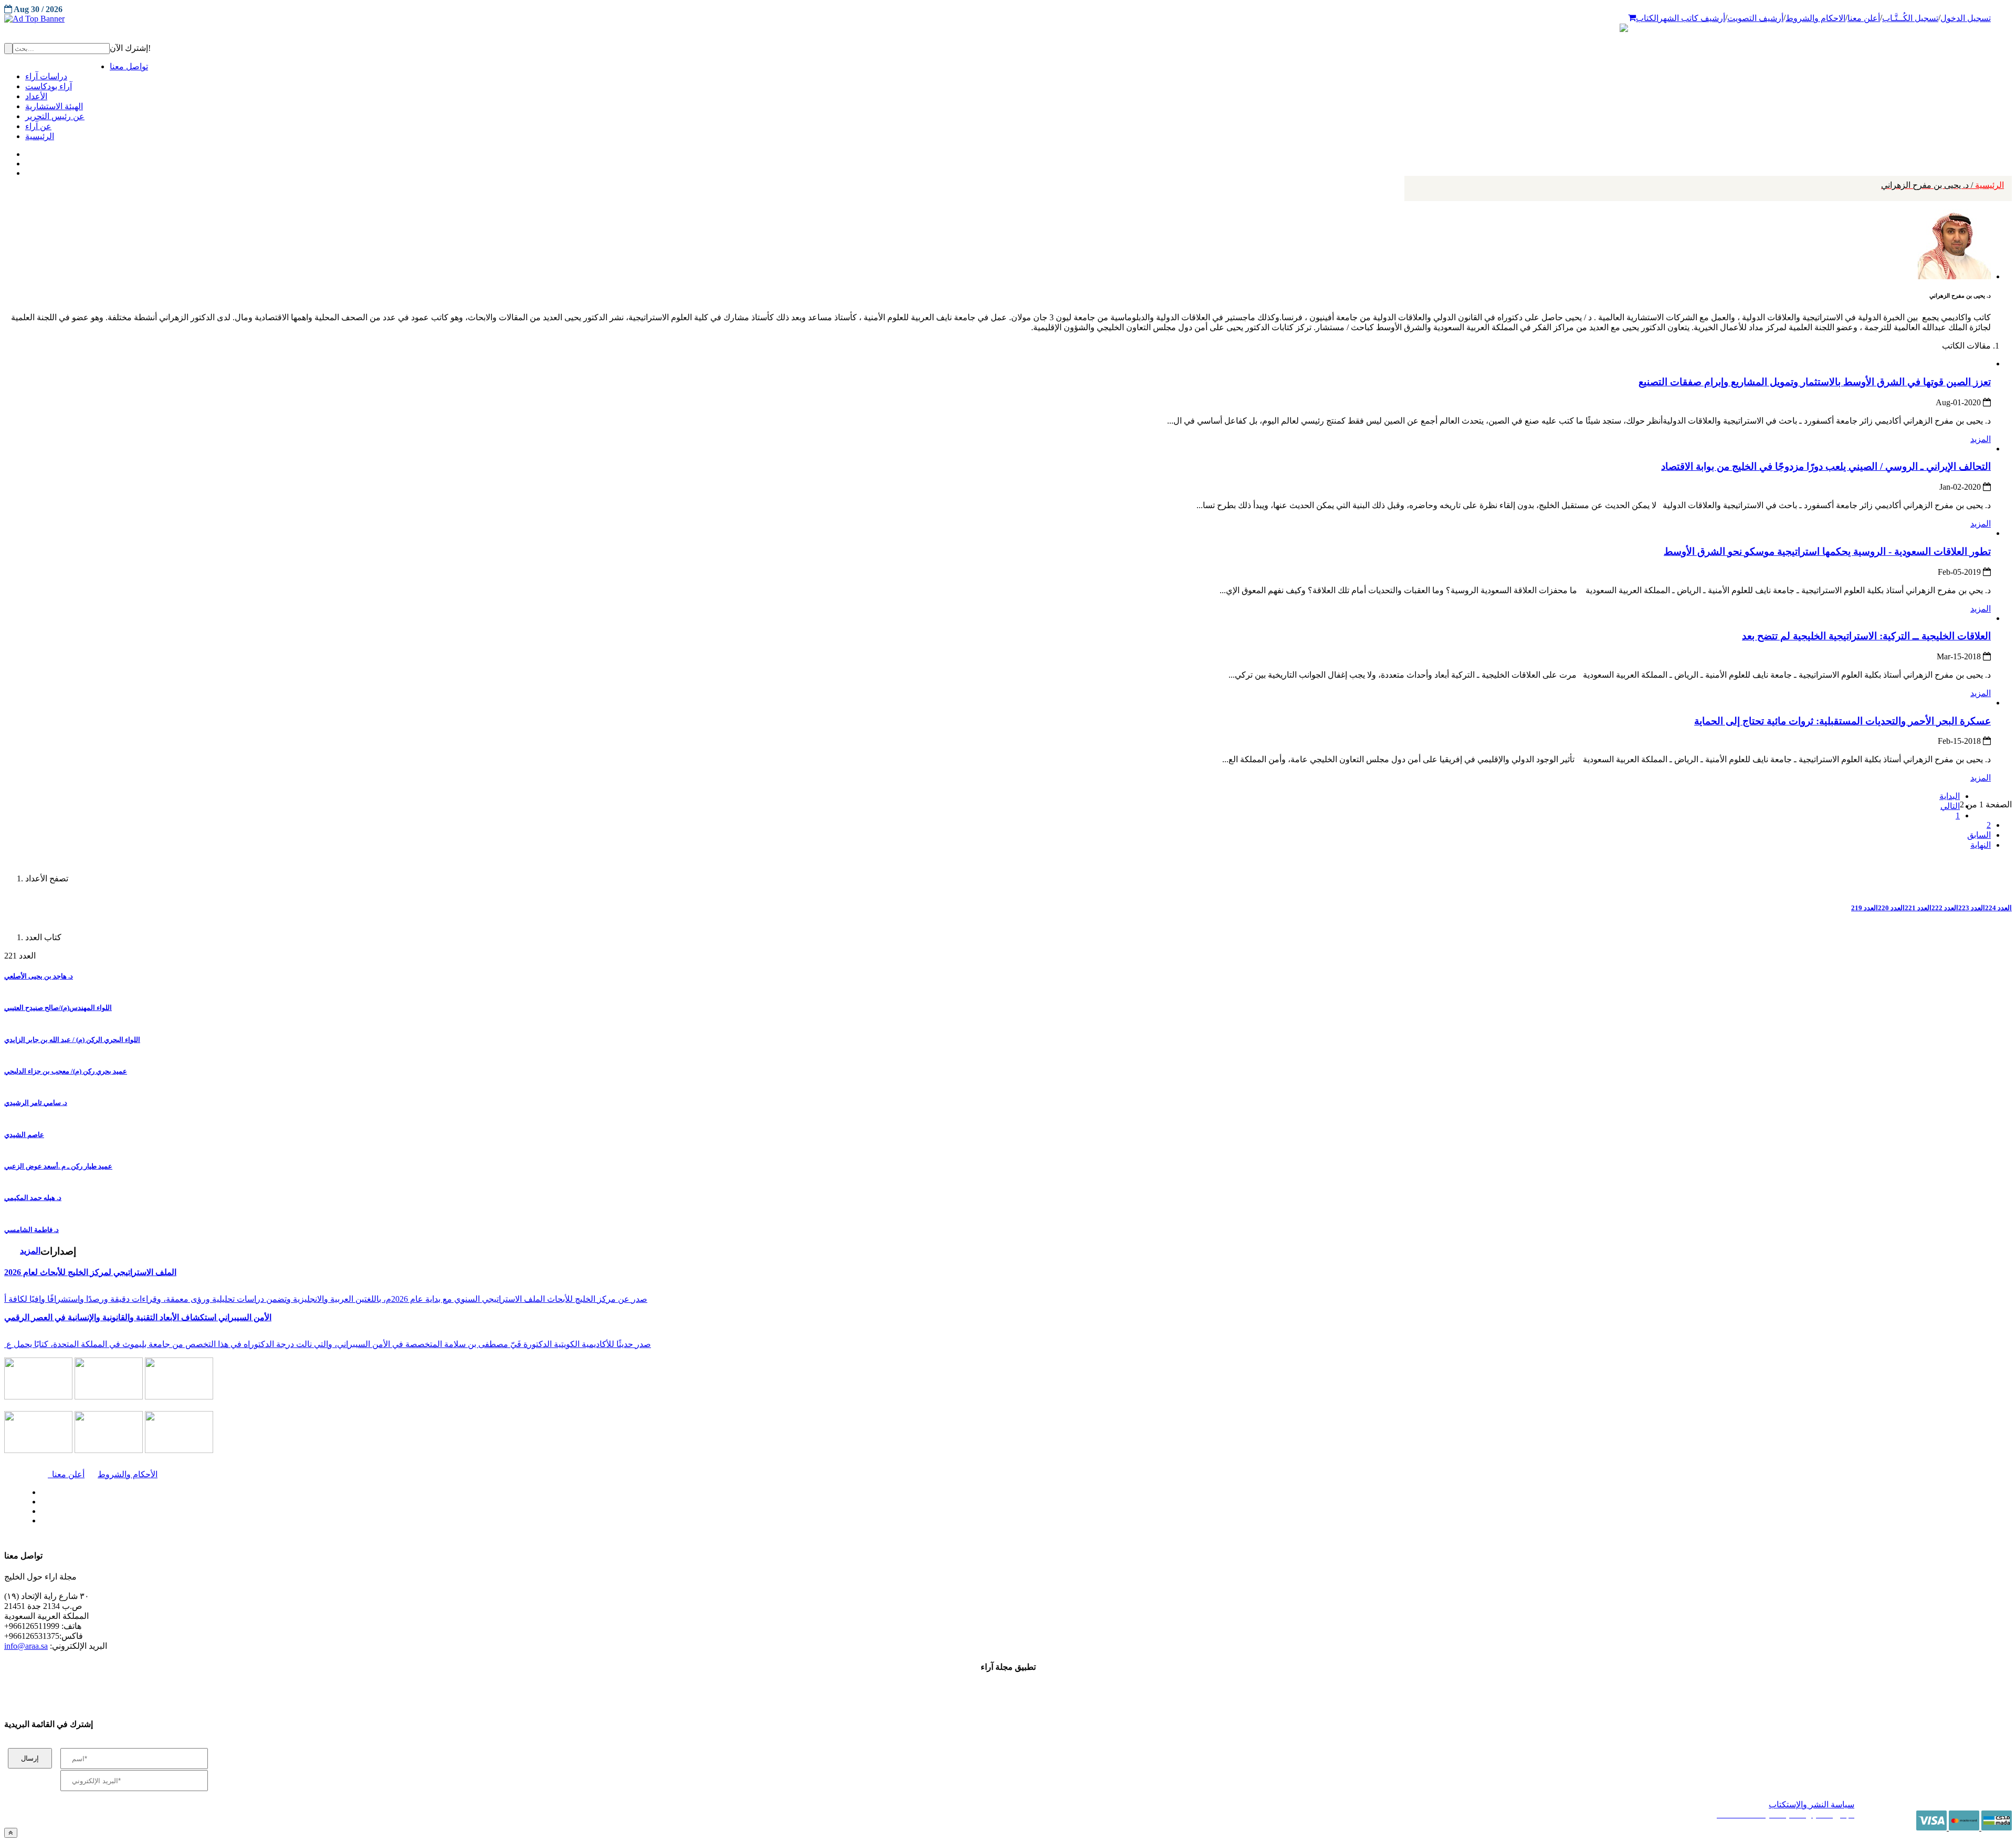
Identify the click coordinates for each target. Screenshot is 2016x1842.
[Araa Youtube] (26, 171)
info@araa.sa (26, 1646)
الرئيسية (1942, 185)
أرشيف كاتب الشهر (1692, 18)
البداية (1950, 796)
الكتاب (1647, 18)
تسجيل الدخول (1966, 18)
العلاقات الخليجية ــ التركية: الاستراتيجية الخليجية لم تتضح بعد (1866, 636)
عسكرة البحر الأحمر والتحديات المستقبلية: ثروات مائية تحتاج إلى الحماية (1842, 721)
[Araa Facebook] (39, 1490)
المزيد (1981, 439)
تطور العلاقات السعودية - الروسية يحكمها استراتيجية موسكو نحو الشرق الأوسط (1827, 551)
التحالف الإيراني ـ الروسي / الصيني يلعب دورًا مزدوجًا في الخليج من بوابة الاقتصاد (1826, 466)
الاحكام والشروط (1815, 18)
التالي (1950, 806)
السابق (1979, 835)
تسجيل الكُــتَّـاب (1910, 18)
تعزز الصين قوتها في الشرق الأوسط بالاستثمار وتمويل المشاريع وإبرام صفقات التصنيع (1815, 382)
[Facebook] (25, 152)
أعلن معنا (1864, 18)
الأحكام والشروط (128, 1474)
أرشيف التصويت (1755, 18)
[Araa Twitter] (27, 161)
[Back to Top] (11, 1833)
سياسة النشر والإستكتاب (1812, 1804)
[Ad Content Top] (1008, 19)
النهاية (1981, 845)
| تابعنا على (553, 1521)
